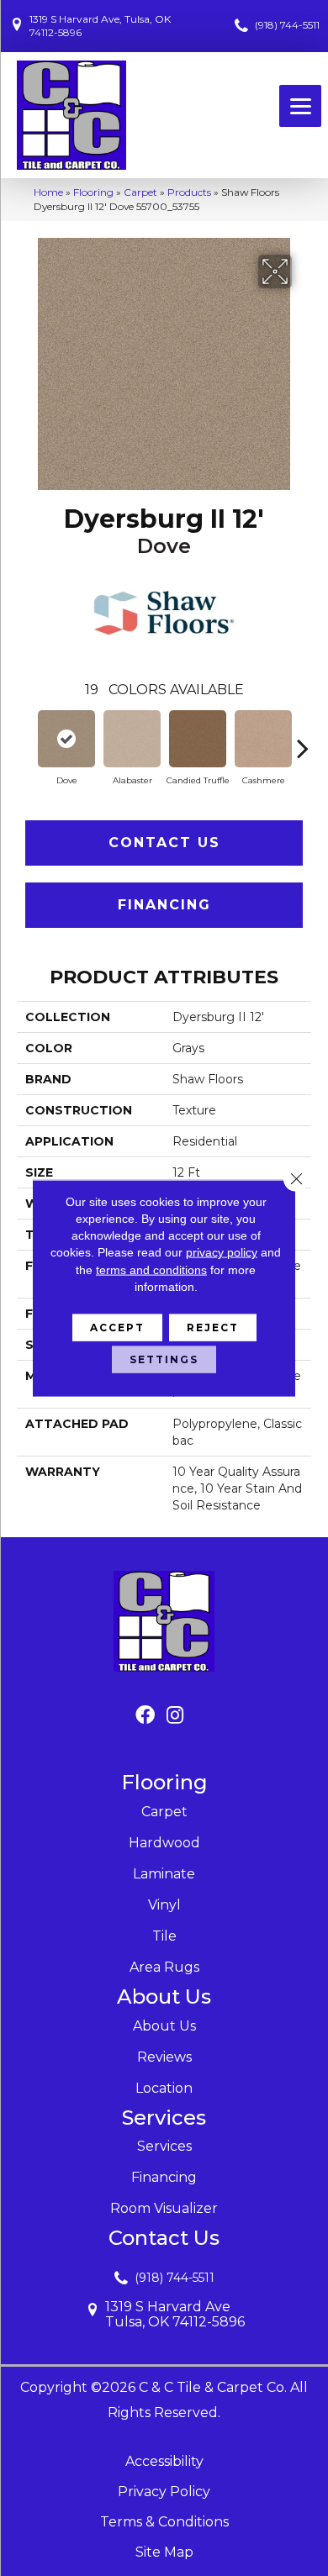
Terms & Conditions (164, 2522)
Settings (164, 1359)
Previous (25, 740)
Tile (164, 1936)
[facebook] (145, 1716)
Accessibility (164, 2461)
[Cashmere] (263, 739)
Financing (164, 905)
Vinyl (164, 1905)
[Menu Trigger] (300, 106)
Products (189, 192)
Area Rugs (164, 1967)
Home (48, 192)
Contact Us (164, 843)
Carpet (140, 192)
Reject (213, 1328)
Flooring (93, 192)
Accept (117, 1328)
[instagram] (175, 1716)
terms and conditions (151, 1269)
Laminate (164, 1874)
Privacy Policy (164, 2492)
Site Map (164, 2552)
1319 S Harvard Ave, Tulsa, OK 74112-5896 (100, 26)
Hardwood (164, 1843)
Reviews (164, 2057)
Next (303, 740)
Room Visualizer (164, 2208)
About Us (164, 2026)
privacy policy (222, 1252)
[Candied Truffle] (198, 739)
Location (164, 2088)
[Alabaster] (132, 739)
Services (164, 2146)
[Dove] (66, 739)
